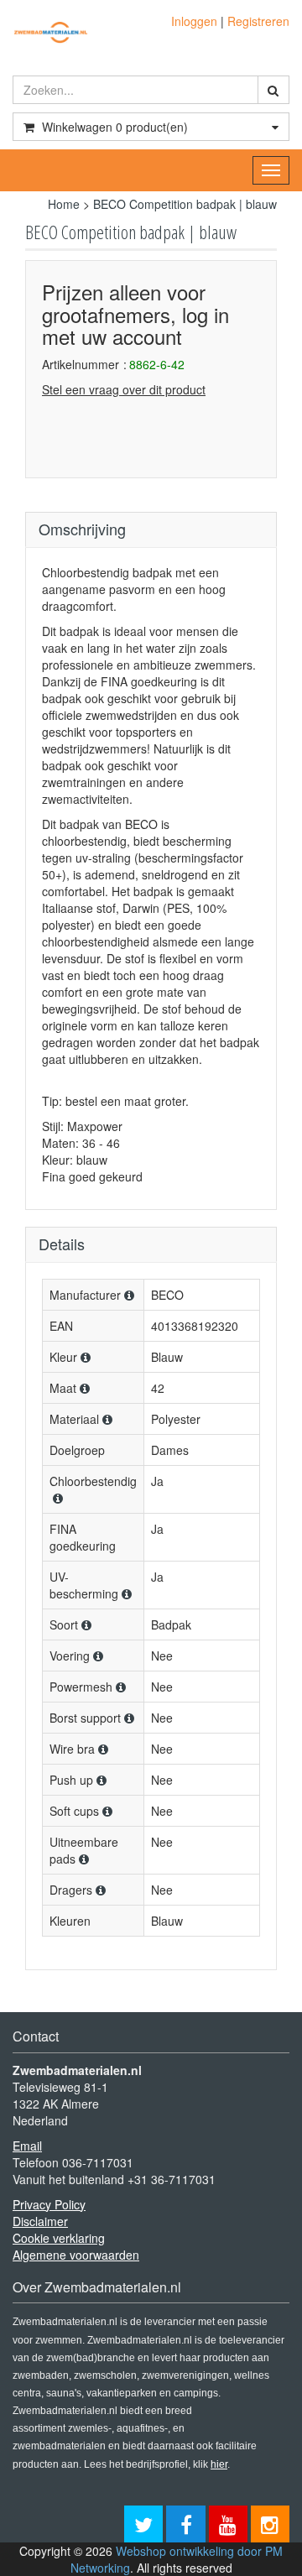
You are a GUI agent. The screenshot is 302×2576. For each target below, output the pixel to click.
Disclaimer (40, 2221)
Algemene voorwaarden (76, 2255)
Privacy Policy (49, 2204)
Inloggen (194, 21)
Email (27, 2146)
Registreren (258, 21)
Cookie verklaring (59, 2238)
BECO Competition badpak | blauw (185, 204)
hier (219, 2464)
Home (64, 204)
